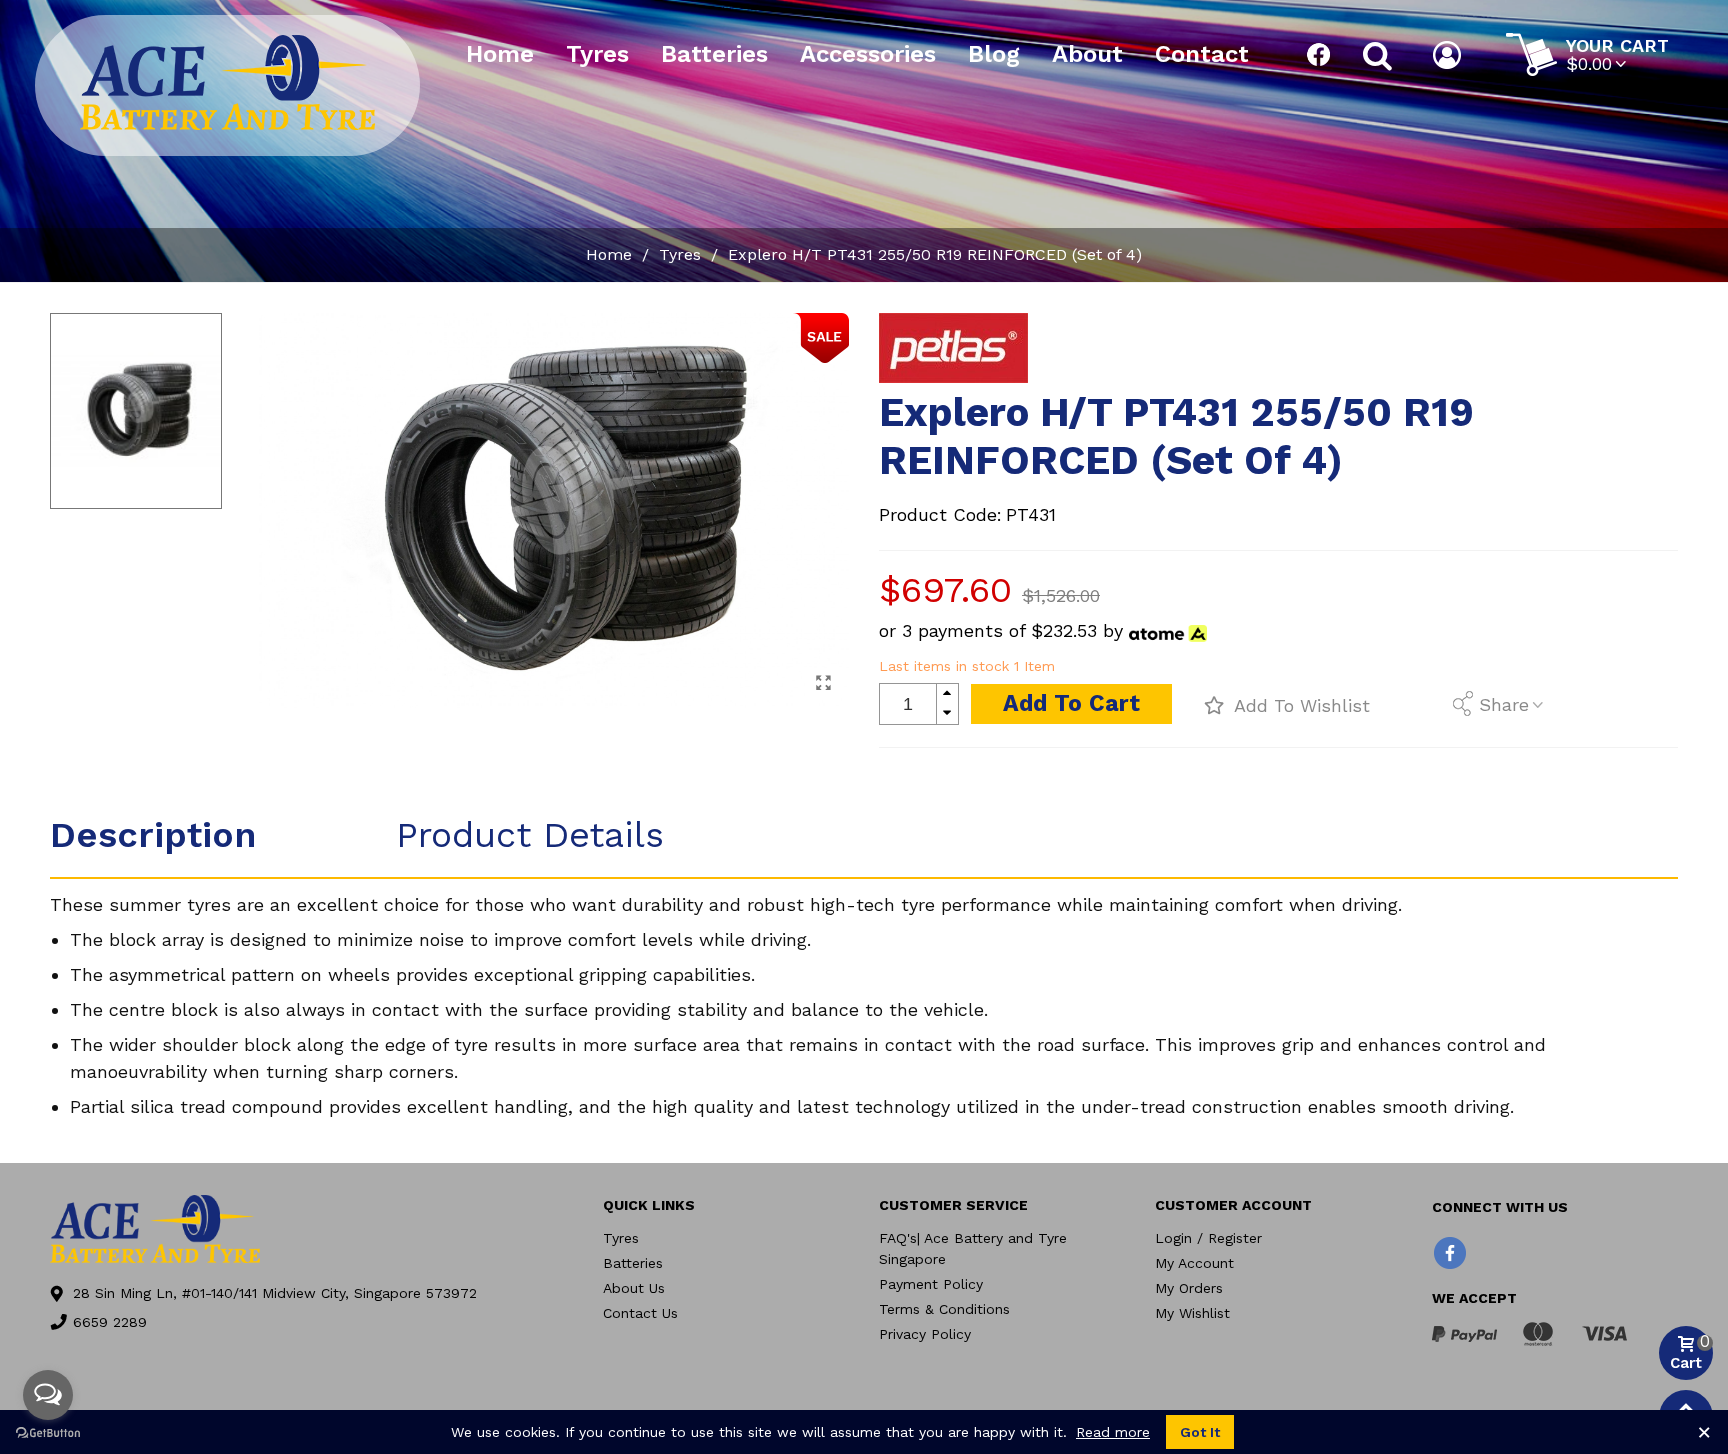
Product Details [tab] (530, 835)
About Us (634, 1288)
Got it (1200, 1432)
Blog (994, 54)
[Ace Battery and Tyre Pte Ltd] (227, 82)
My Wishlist (1192, 1313)
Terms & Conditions (944, 1309)
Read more (1113, 1432)
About (1087, 54)
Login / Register (1208, 1238)
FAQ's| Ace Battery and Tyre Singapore (973, 1248)
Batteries (714, 54)
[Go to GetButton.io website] (48, 1433)
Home (500, 54)
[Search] (1377, 55)
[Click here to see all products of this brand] (953, 348)
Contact (1202, 54)
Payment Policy (931, 1284)
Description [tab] (153, 835)
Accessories (868, 54)
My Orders (1189, 1288)
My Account (1194, 1263)
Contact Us (640, 1313)
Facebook (1319, 55)
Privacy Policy (925, 1334)
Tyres (597, 54)
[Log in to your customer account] (1449, 55)
